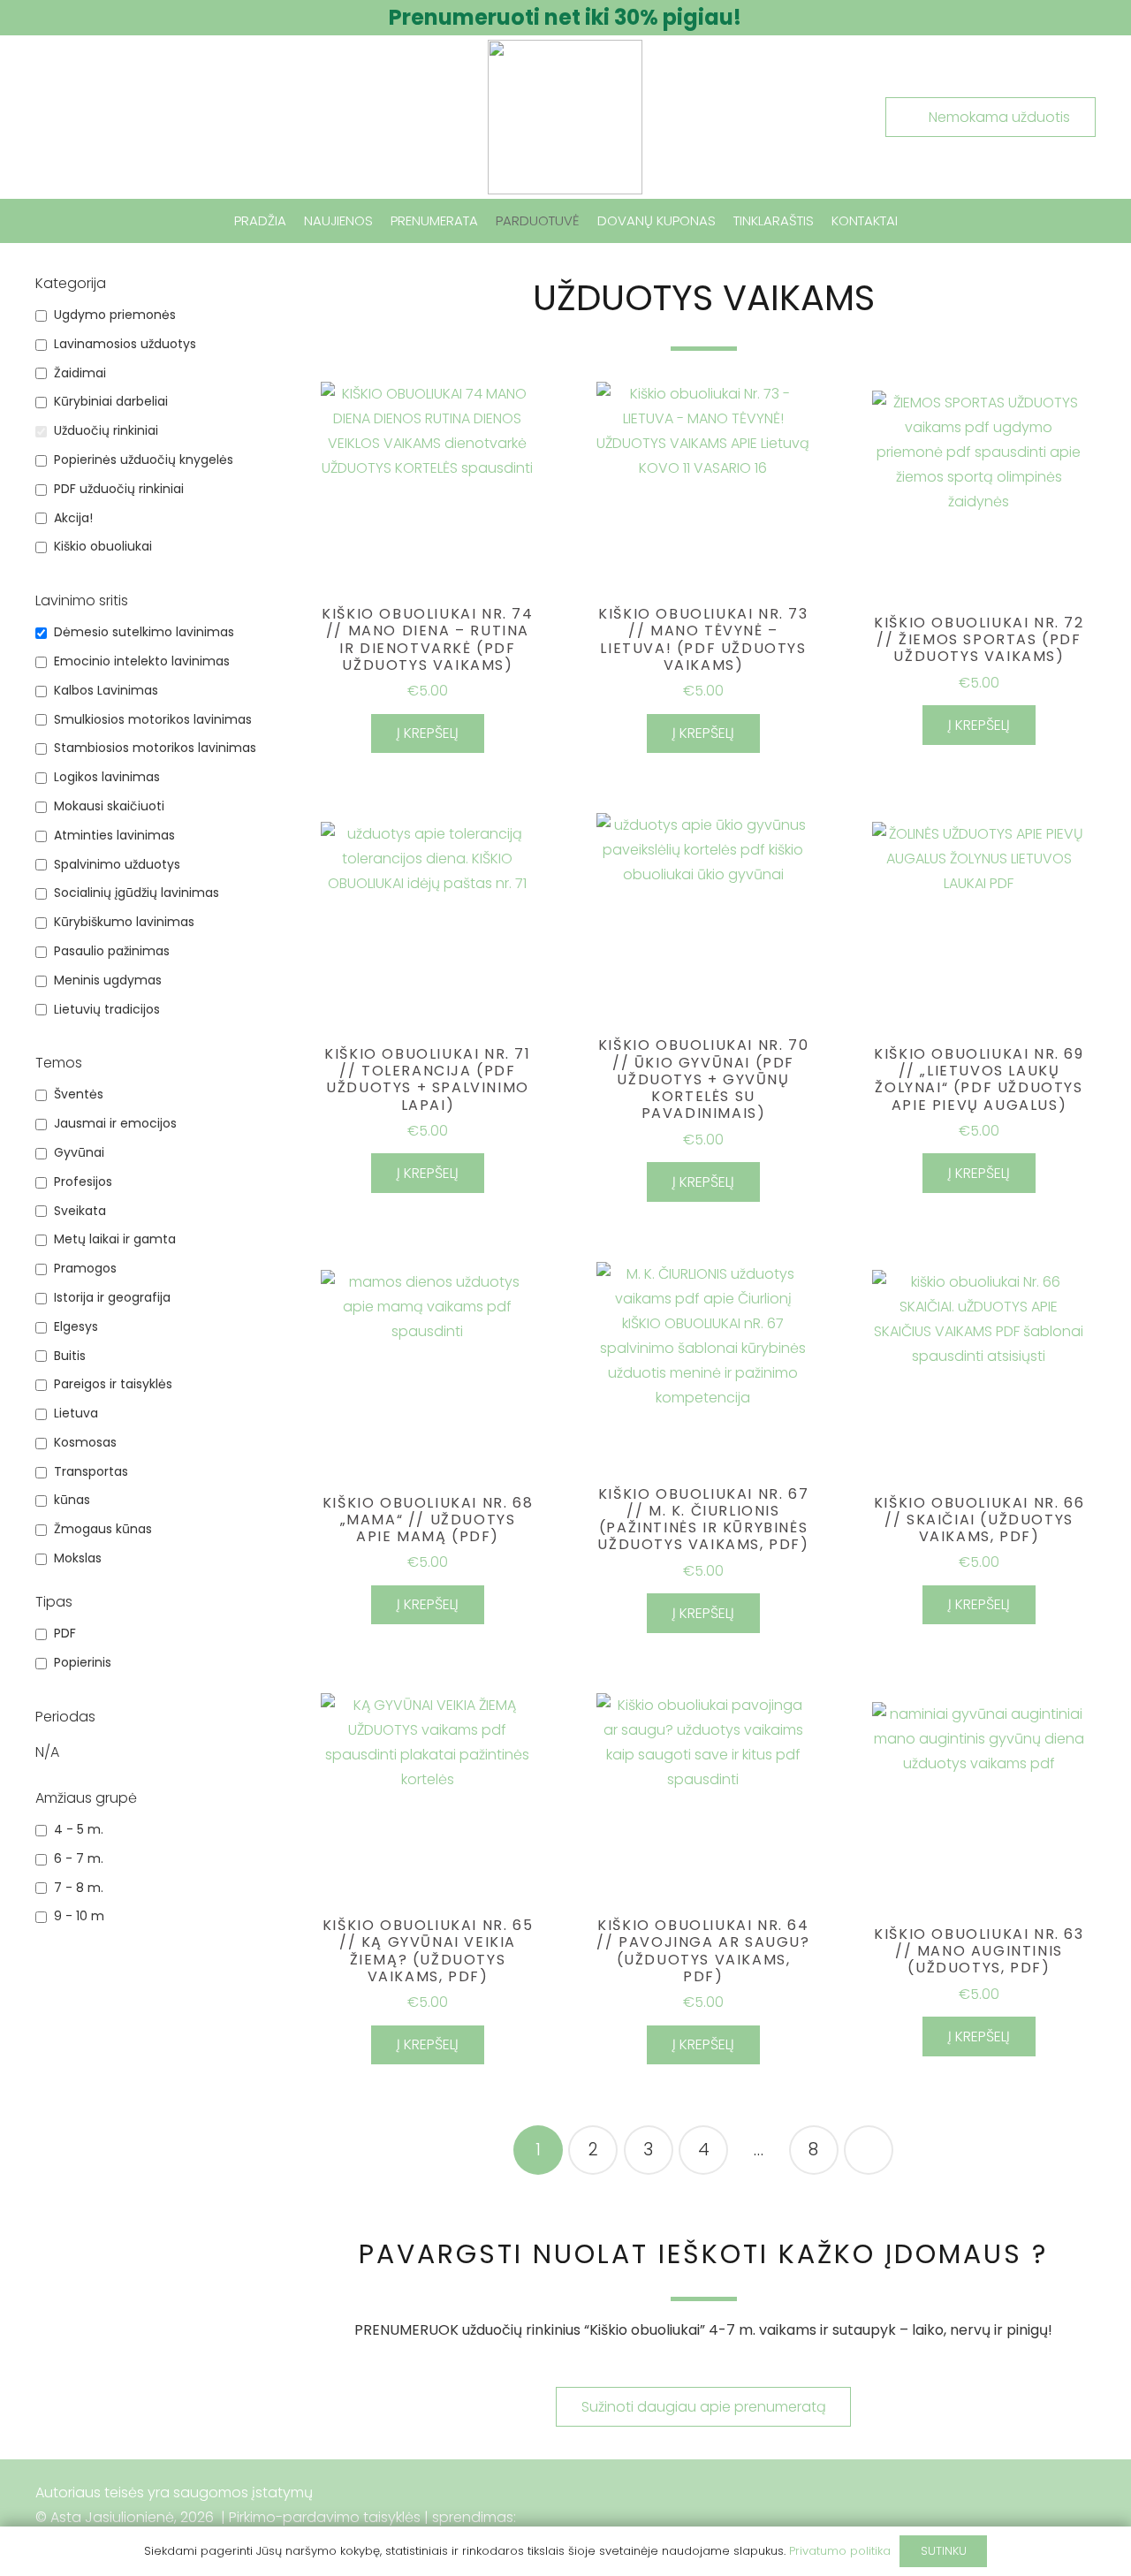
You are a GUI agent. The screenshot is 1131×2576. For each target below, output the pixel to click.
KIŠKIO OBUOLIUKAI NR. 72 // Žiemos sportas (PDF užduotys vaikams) (979, 639)
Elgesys (76, 1327)
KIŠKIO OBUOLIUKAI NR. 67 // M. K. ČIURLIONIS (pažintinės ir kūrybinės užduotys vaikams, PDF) (703, 1520)
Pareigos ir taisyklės (113, 1384)
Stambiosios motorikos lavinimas (155, 748)
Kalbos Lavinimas (106, 691)
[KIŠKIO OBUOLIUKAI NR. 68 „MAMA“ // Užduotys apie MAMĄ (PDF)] (428, 1377)
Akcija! (73, 518)
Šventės (79, 1094)
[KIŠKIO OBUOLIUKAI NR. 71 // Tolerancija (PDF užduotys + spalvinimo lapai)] (428, 929)
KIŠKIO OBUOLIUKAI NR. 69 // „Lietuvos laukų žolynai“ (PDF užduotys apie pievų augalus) (979, 1079)
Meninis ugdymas (108, 980)
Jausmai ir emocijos (115, 1124)
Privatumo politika (840, 2551)
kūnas (72, 1500)
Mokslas (78, 1558)
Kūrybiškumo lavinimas (124, 922)
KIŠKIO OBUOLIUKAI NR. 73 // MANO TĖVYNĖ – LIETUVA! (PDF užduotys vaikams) (703, 639)
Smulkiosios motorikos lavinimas (153, 720)
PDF (65, 1634)
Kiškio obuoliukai (103, 547)
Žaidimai (80, 373)
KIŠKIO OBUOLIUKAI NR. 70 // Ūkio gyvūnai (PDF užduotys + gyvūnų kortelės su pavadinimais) (703, 1079)
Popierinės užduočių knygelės (144, 460)
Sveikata (80, 1211)
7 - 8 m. (79, 1888)
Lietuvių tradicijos (107, 1010)
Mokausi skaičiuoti (109, 806)
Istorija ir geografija (112, 1298)
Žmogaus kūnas (103, 1529)
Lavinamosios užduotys (125, 344)
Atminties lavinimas (114, 836)
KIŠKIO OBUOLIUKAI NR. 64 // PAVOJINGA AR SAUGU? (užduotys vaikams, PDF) (703, 1951)
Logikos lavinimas (107, 777)
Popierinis (83, 1663)
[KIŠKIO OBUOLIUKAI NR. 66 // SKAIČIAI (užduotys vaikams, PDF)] (979, 1377)
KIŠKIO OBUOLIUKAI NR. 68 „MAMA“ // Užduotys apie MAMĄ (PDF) (428, 1520)
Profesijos (83, 1182)
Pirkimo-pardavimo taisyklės (325, 2517)
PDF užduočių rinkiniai (119, 489)
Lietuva (76, 1413)
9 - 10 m (79, 1916)
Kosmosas (85, 1443)
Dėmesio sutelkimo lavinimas (144, 632)
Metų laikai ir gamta (115, 1239)
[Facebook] (1029, 2518)
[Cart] (1072, 221)
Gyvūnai (79, 1153)
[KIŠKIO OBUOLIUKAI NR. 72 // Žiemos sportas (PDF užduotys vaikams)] (979, 498)
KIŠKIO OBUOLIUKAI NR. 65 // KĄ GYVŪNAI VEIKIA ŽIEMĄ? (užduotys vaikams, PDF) (428, 1951)
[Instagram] (1074, 2518)
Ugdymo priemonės (115, 315)
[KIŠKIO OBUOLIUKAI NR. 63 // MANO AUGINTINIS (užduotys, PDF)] (979, 1809)
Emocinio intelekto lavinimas (142, 661)
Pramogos (85, 1269)
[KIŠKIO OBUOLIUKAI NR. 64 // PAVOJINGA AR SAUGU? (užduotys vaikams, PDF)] (703, 1800)
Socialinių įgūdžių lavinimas (137, 893)
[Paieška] (48, 221)
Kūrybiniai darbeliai (111, 402)
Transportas (91, 1472)
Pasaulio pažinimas (112, 951)
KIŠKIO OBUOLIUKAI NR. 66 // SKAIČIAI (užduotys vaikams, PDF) (979, 1520)
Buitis (70, 1356)
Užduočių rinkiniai (106, 431)
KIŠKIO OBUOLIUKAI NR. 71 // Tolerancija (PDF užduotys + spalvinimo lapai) (427, 1079)
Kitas (869, 2150)
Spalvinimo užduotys (117, 865)
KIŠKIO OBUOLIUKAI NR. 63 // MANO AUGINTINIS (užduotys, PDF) (979, 1951)
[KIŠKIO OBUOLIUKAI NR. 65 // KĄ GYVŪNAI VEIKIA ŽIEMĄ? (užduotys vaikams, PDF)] (428, 1800)
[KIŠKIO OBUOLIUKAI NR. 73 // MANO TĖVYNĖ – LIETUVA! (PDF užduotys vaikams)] (703, 489)
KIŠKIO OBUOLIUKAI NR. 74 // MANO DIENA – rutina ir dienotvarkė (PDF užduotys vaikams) (427, 639)
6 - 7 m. (79, 1859)
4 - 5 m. (79, 1830)
